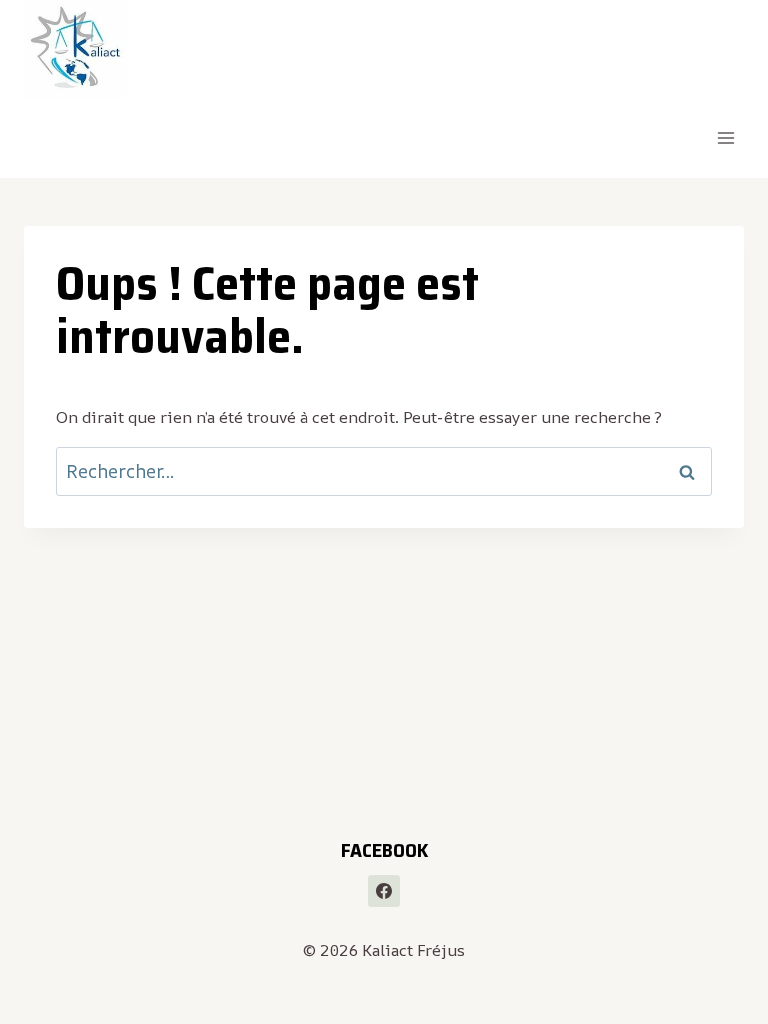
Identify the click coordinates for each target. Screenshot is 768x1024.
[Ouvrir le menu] (725, 138)
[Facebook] (384, 891)
